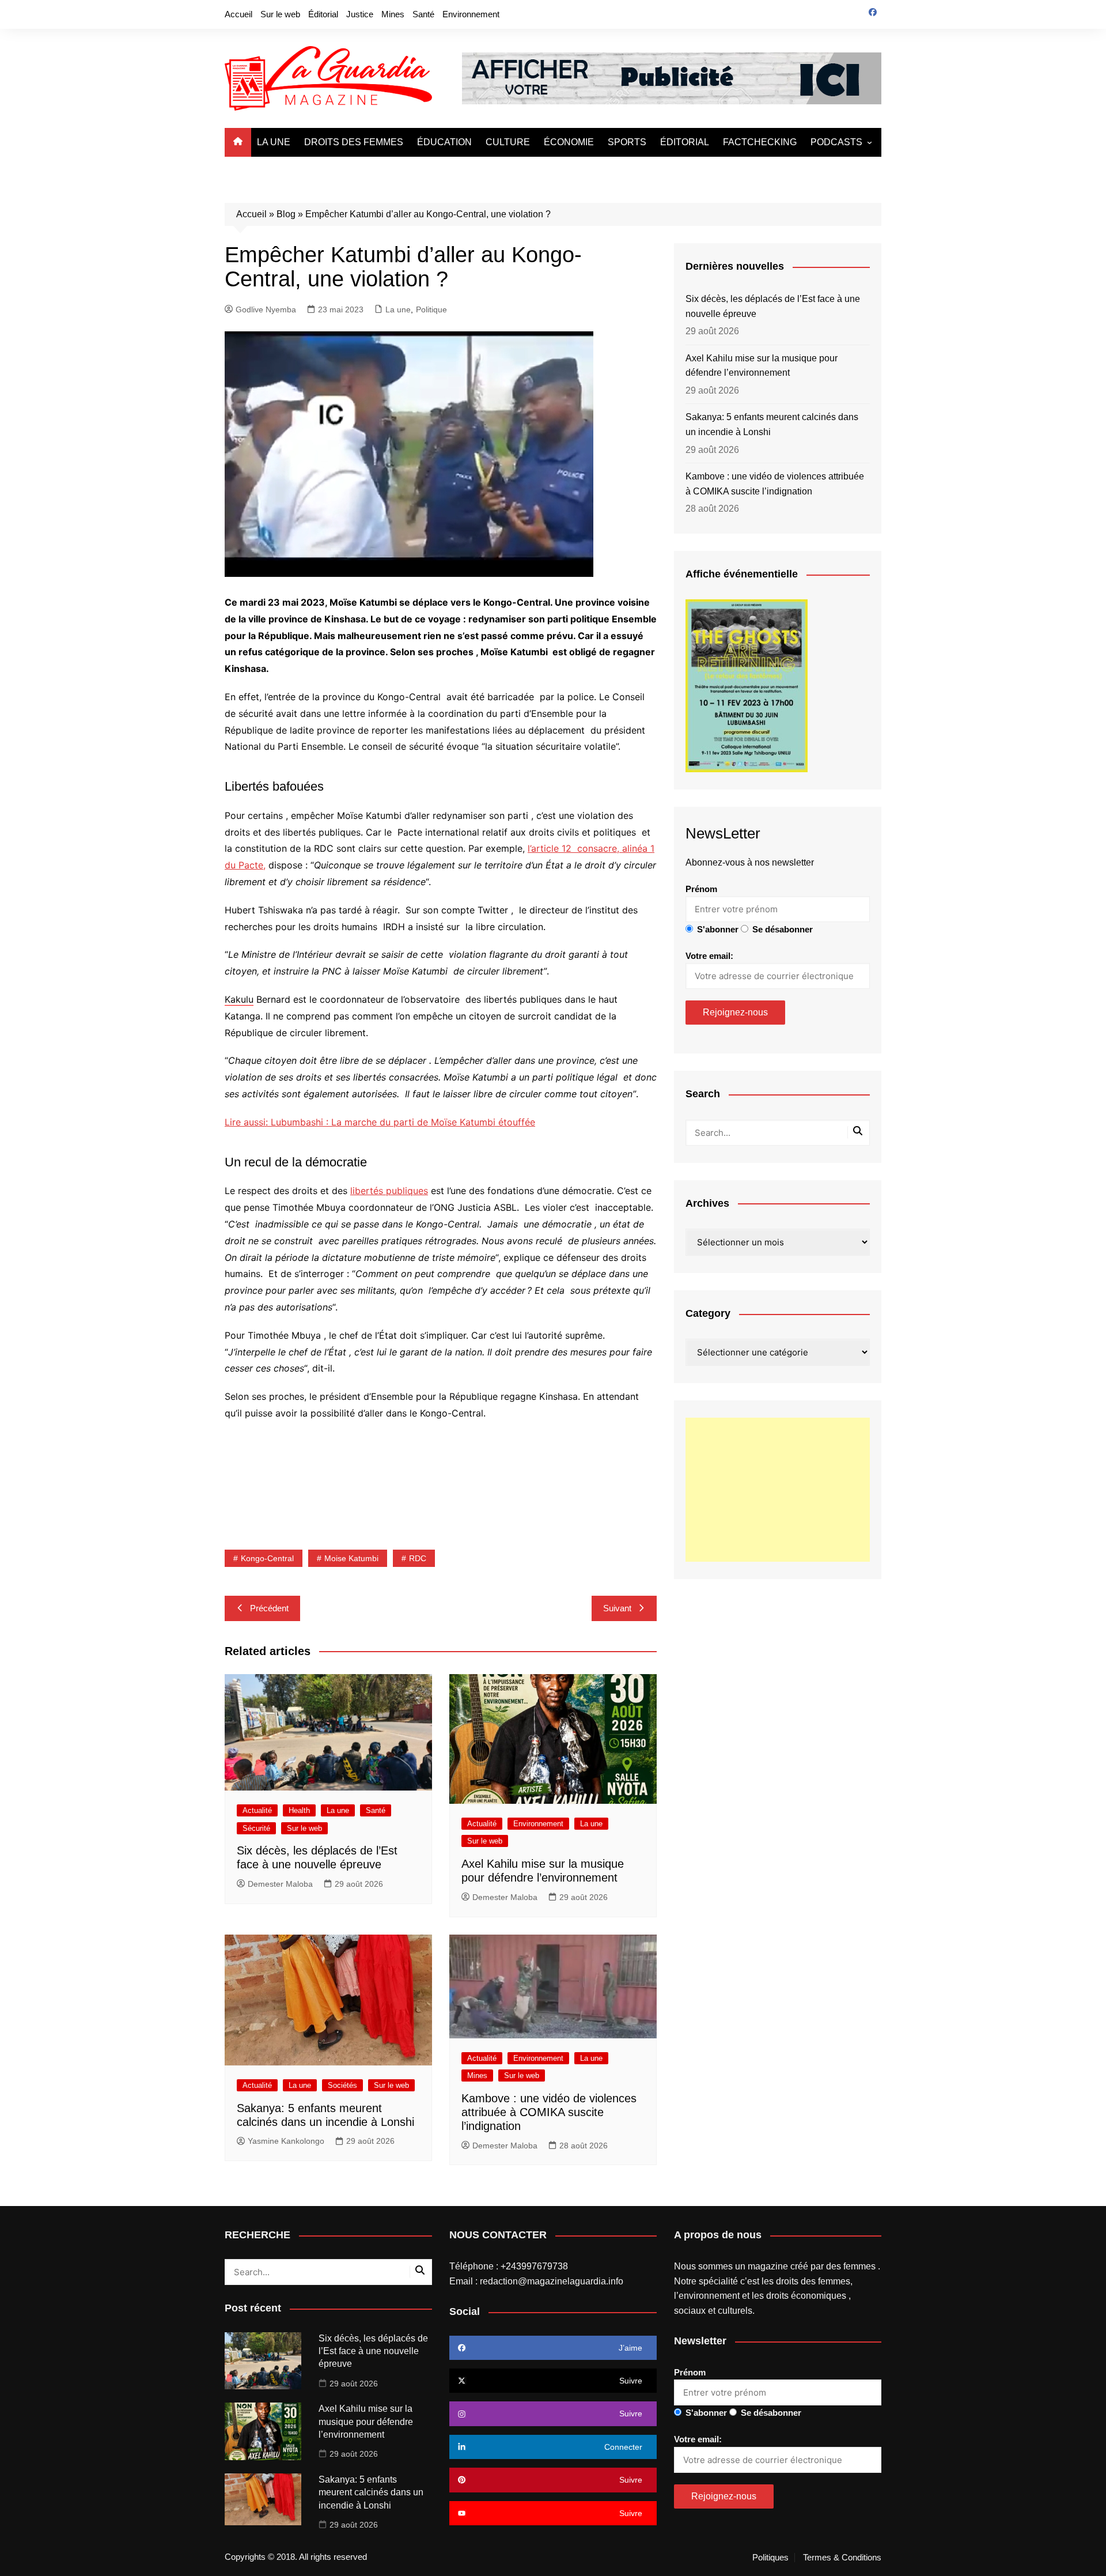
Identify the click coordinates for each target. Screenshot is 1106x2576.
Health (299, 1810)
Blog (286, 214)
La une (398, 309)
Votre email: (709, 956)
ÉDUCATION (444, 142)
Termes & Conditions (842, 2558)
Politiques (770, 2558)
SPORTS (627, 142)
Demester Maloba (280, 1884)
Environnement (471, 14)
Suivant (617, 1608)
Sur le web (280, 14)
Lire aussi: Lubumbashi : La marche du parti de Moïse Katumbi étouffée (380, 1122)
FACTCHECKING (760, 142)
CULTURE (508, 142)
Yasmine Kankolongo (286, 2141)
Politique (431, 309)
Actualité (257, 1810)
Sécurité (256, 1828)
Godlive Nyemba (266, 309)
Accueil (238, 14)
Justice (360, 14)
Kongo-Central (267, 1558)
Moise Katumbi (351, 1558)
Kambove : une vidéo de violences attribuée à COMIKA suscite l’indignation (549, 2112)
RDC (418, 1558)
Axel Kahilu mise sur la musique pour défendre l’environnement (762, 366)
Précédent (269, 1608)
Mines (393, 14)
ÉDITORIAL (685, 142)
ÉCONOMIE (569, 142)
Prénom (701, 889)
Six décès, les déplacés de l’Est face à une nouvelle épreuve (773, 306)
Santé (423, 14)
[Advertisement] (778, 1490)
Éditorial (323, 14)
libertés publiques (389, 1191)
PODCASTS (836, 142)
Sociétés (342, 2085)
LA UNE (274, 142)
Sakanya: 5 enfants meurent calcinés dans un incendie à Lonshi (772, 424)
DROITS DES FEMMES (354, 142)
